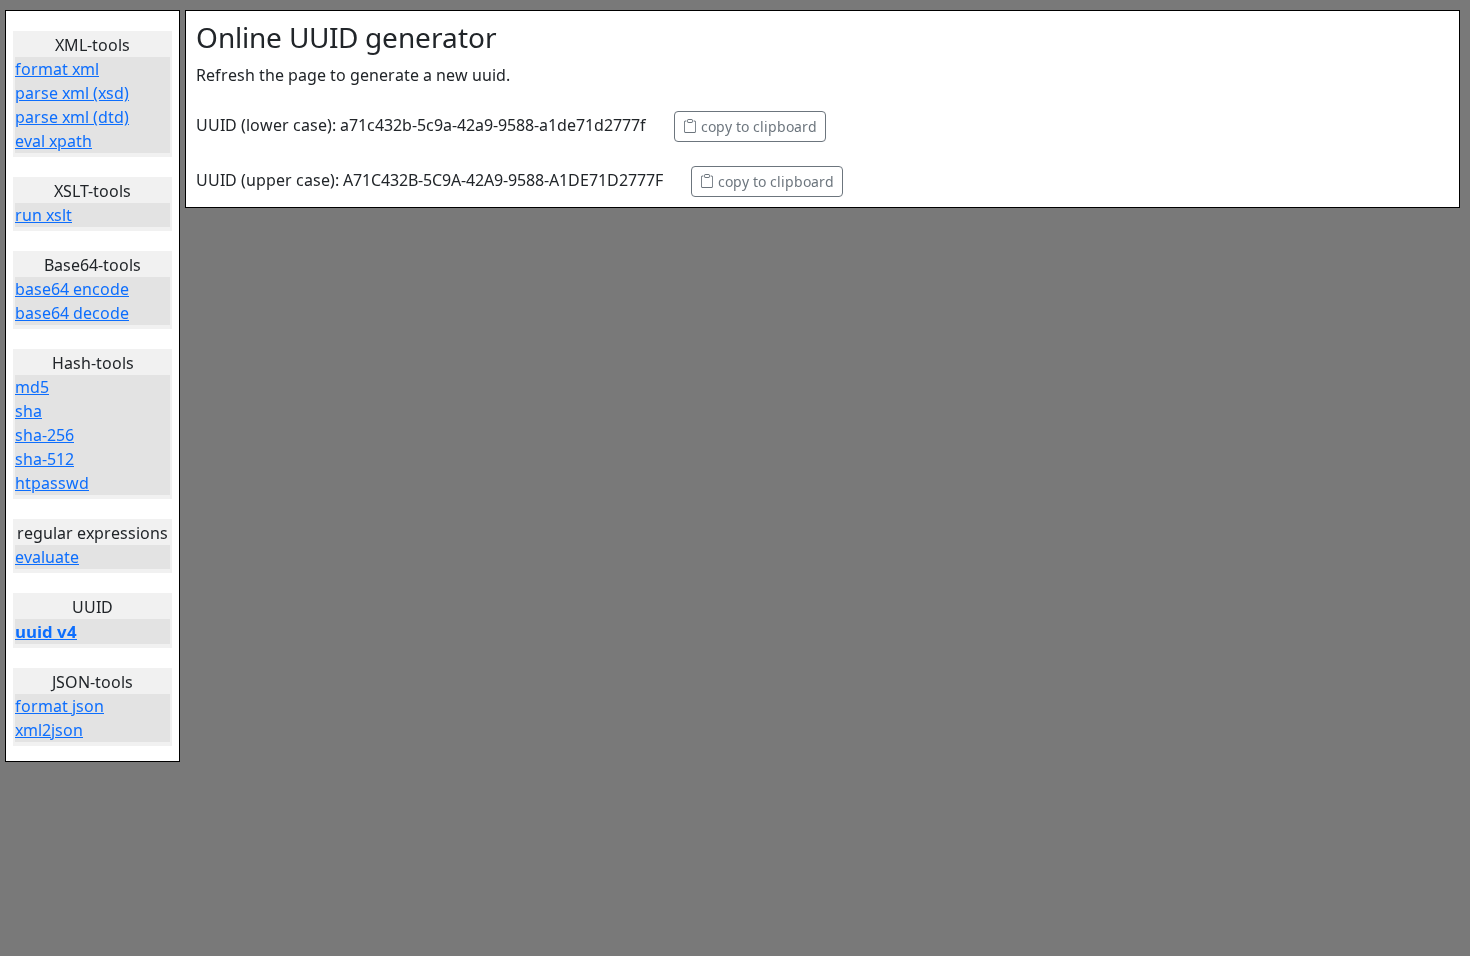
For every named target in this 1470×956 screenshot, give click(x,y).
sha (28, 411)
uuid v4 (46, 631)
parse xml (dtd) (72, 117)
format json (59, 706)
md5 (32, 387)
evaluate (47, 557)
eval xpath (53, 141)
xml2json (49, 730)
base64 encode (72, 289)
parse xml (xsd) (72, 93)
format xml (57, 69)
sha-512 (44, 459)
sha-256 (44, 435)
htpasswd (52, 483)
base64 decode (72, 313)
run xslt (43, 215)
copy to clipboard (757, 126)
